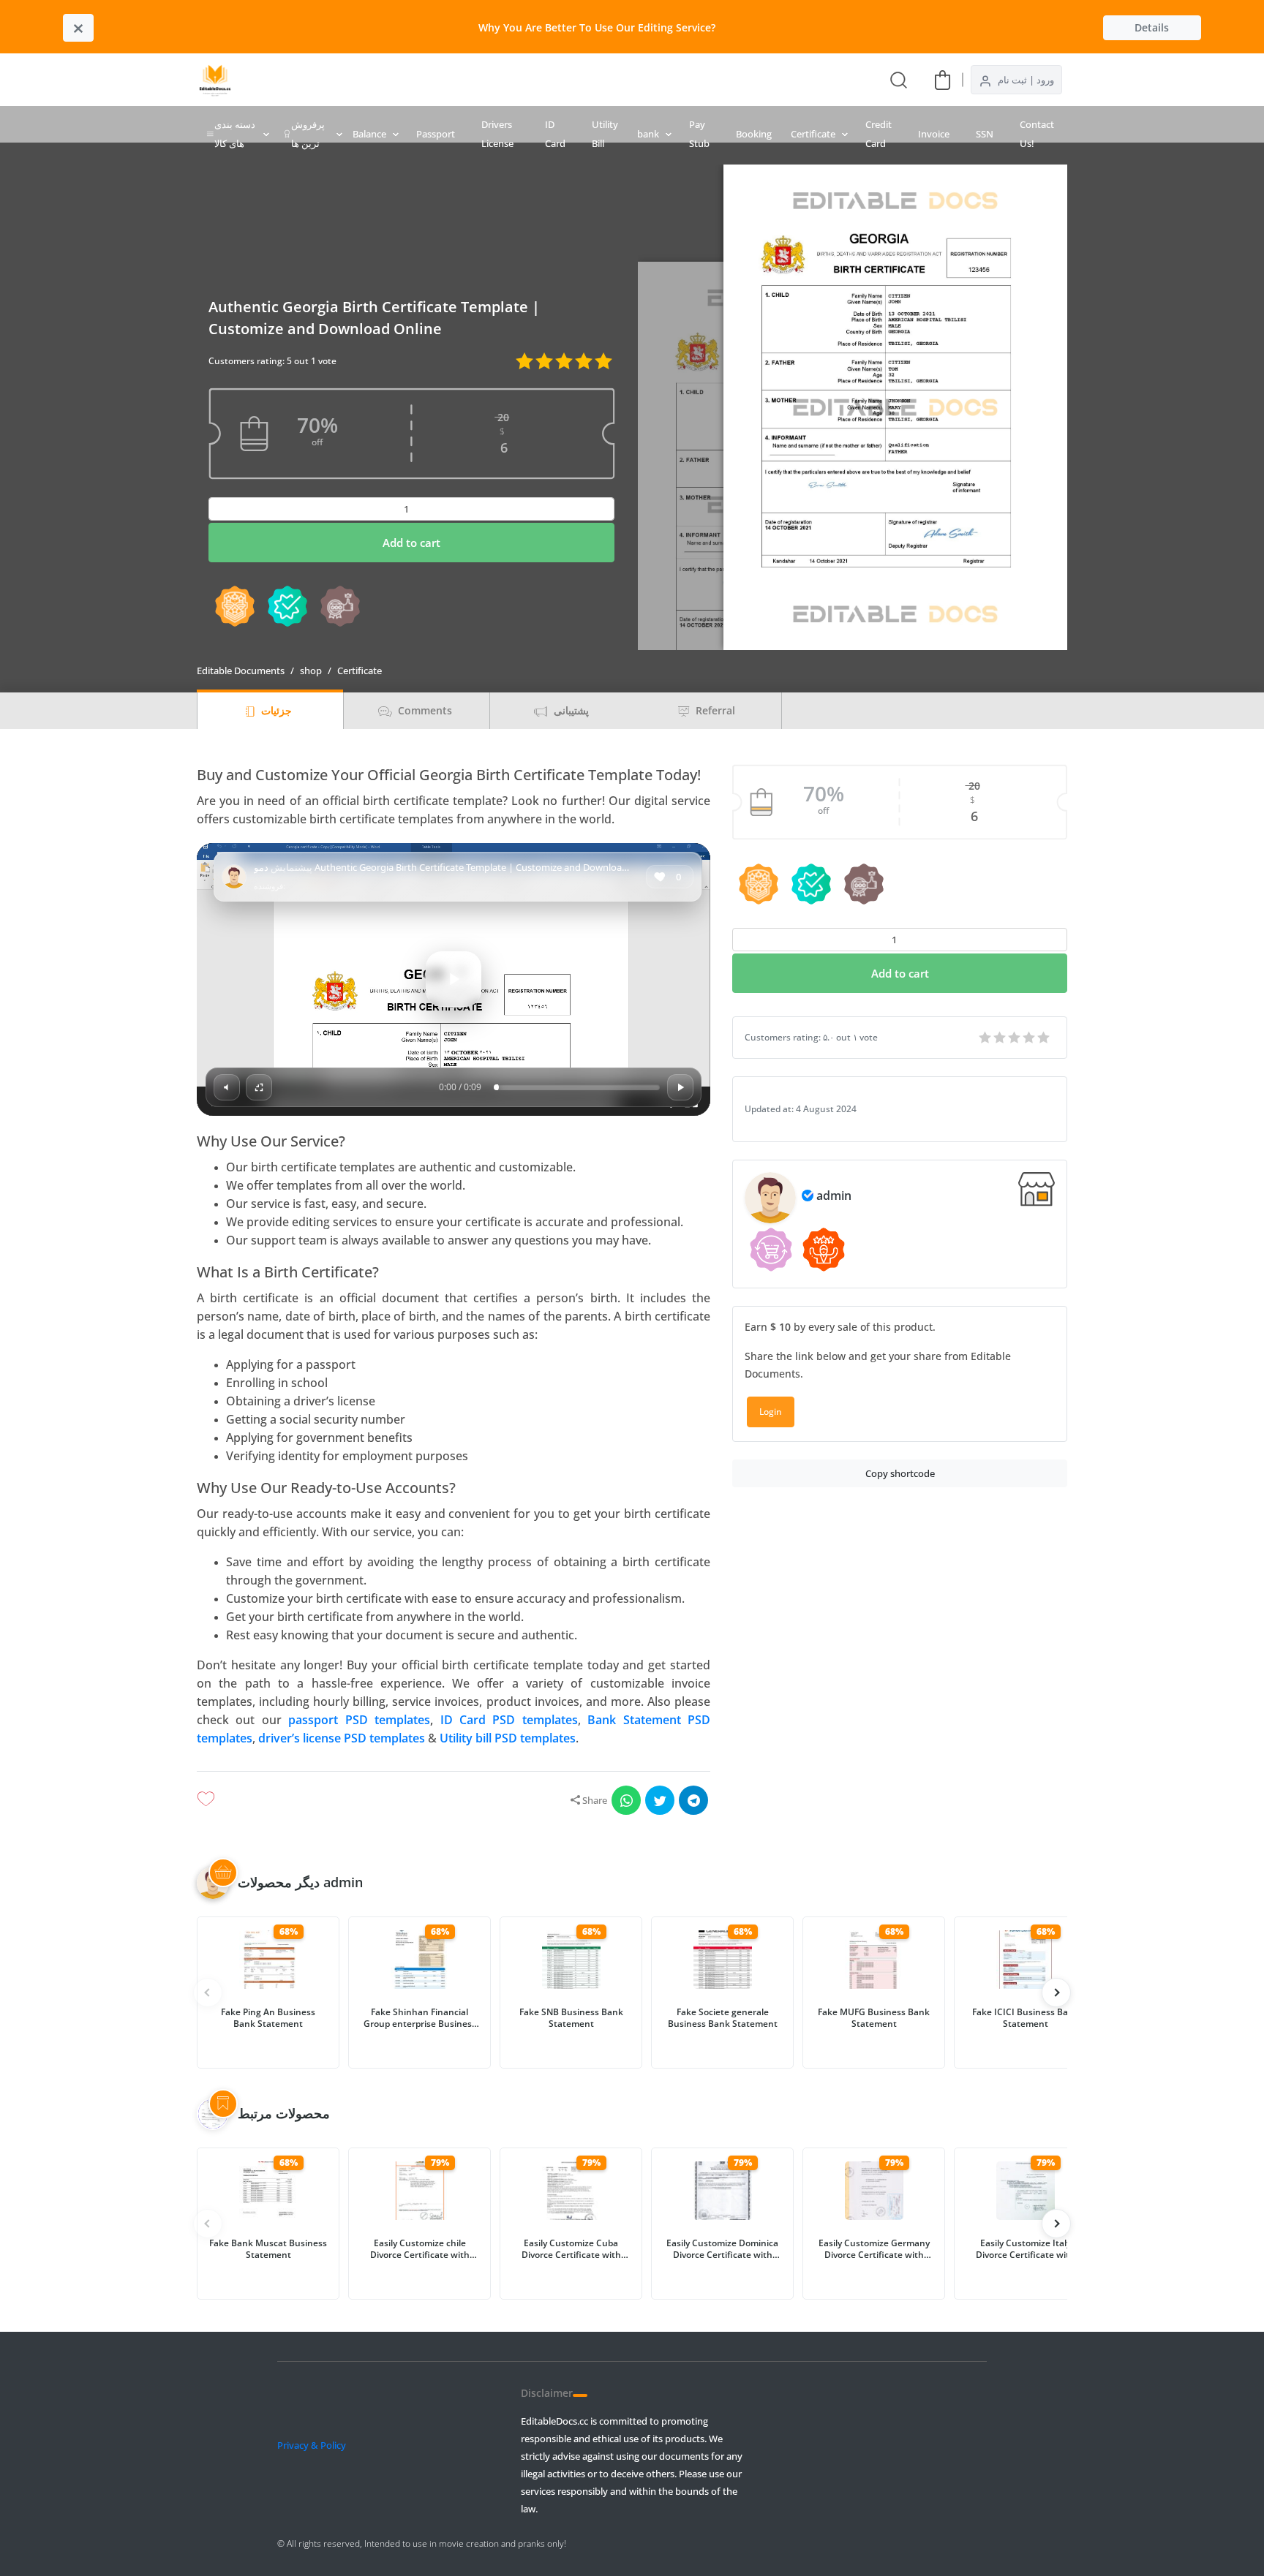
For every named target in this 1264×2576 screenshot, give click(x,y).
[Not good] (1030, 1038)
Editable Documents (241, 671)
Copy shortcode (900, 1473)
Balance (369, 134)
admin (834, 1196)
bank (648, 134)
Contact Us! (1037, 134)
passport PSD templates (359, 1720)
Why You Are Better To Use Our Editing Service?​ (597, 27)
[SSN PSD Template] (622, 80)
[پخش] (454, 979)
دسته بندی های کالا (235, 134)
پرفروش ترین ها (308, 134)
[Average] (1015, 1038)
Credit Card (879, 134)
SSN (985, 134)
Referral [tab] (714, 710)
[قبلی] (1056, 1993)
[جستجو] (899, 79)
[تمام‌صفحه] (259, 1087)
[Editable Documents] (215, 80)
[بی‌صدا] (227, 1087)
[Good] (1001, 1038)
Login (771, 1412)
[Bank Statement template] (490, 80)
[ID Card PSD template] (569, 80)
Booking (754, 134)
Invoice (934, 134)
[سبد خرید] (943, 79)
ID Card (555, 134)
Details (1152, 27)
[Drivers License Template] (543, 80)
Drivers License (497, 134)
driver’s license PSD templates (342, 1738)
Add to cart (411, 543)
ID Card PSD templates (509, 1720)
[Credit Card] (516, 80)
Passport (436, 134)
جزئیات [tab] (275, 710)
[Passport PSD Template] (595, 80)
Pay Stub (699, 134)
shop (311, 671)
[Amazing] (986, 1038)
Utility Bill (605, 134)
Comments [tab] (424, 710)
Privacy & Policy (312, 2445)
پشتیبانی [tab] (570, 710)
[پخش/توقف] (680, 1087)
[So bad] (1045, 1038)
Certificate (813, 134)
